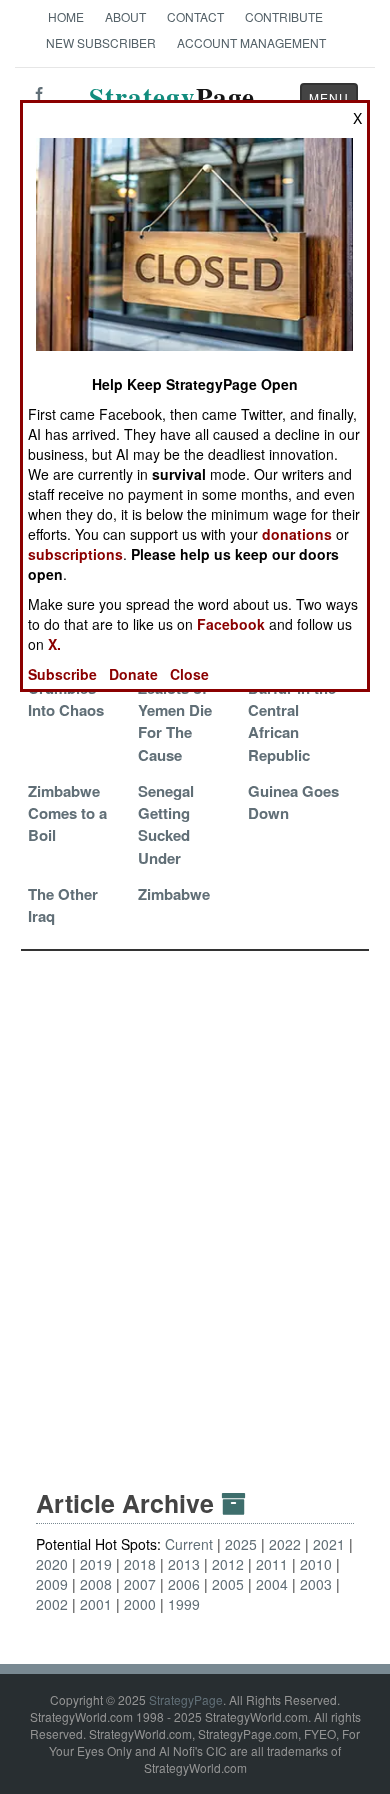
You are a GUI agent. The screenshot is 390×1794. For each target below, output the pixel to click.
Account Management (251, 42)
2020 (52, 1564)
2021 (329, 1544)
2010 (316, 1564)
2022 (285, 1544)
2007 (140, 1584)
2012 (228, 1564)
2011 (272, 1564)
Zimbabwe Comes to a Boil (67, 813)
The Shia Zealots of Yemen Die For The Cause (175, 710)
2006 (184, 1584)
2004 (272, 1584)
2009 (52, 1584)
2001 (96, 1604)
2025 (241, 1544)
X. (54, 644)
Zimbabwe (174, 894)
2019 (96, 1564)
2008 (96, 1584)
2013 (184, 1564)
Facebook (231, 624)
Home (66, 16)
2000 (140, 1604)
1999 (184, 1604)
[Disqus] (195, 1201)
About (125, 16)
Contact (195, 16)
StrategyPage (186, 1699)
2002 (52, 1604)
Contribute (284, 16)
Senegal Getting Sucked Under (166, 824)
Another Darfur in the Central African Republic (292, 710)
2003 (316, 1584)
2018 (140, 1564)
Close (189, 674)
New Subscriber (101, 42)
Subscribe (62, 674)
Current (189, 1544)
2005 (228, 1584)
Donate (133, 674)
